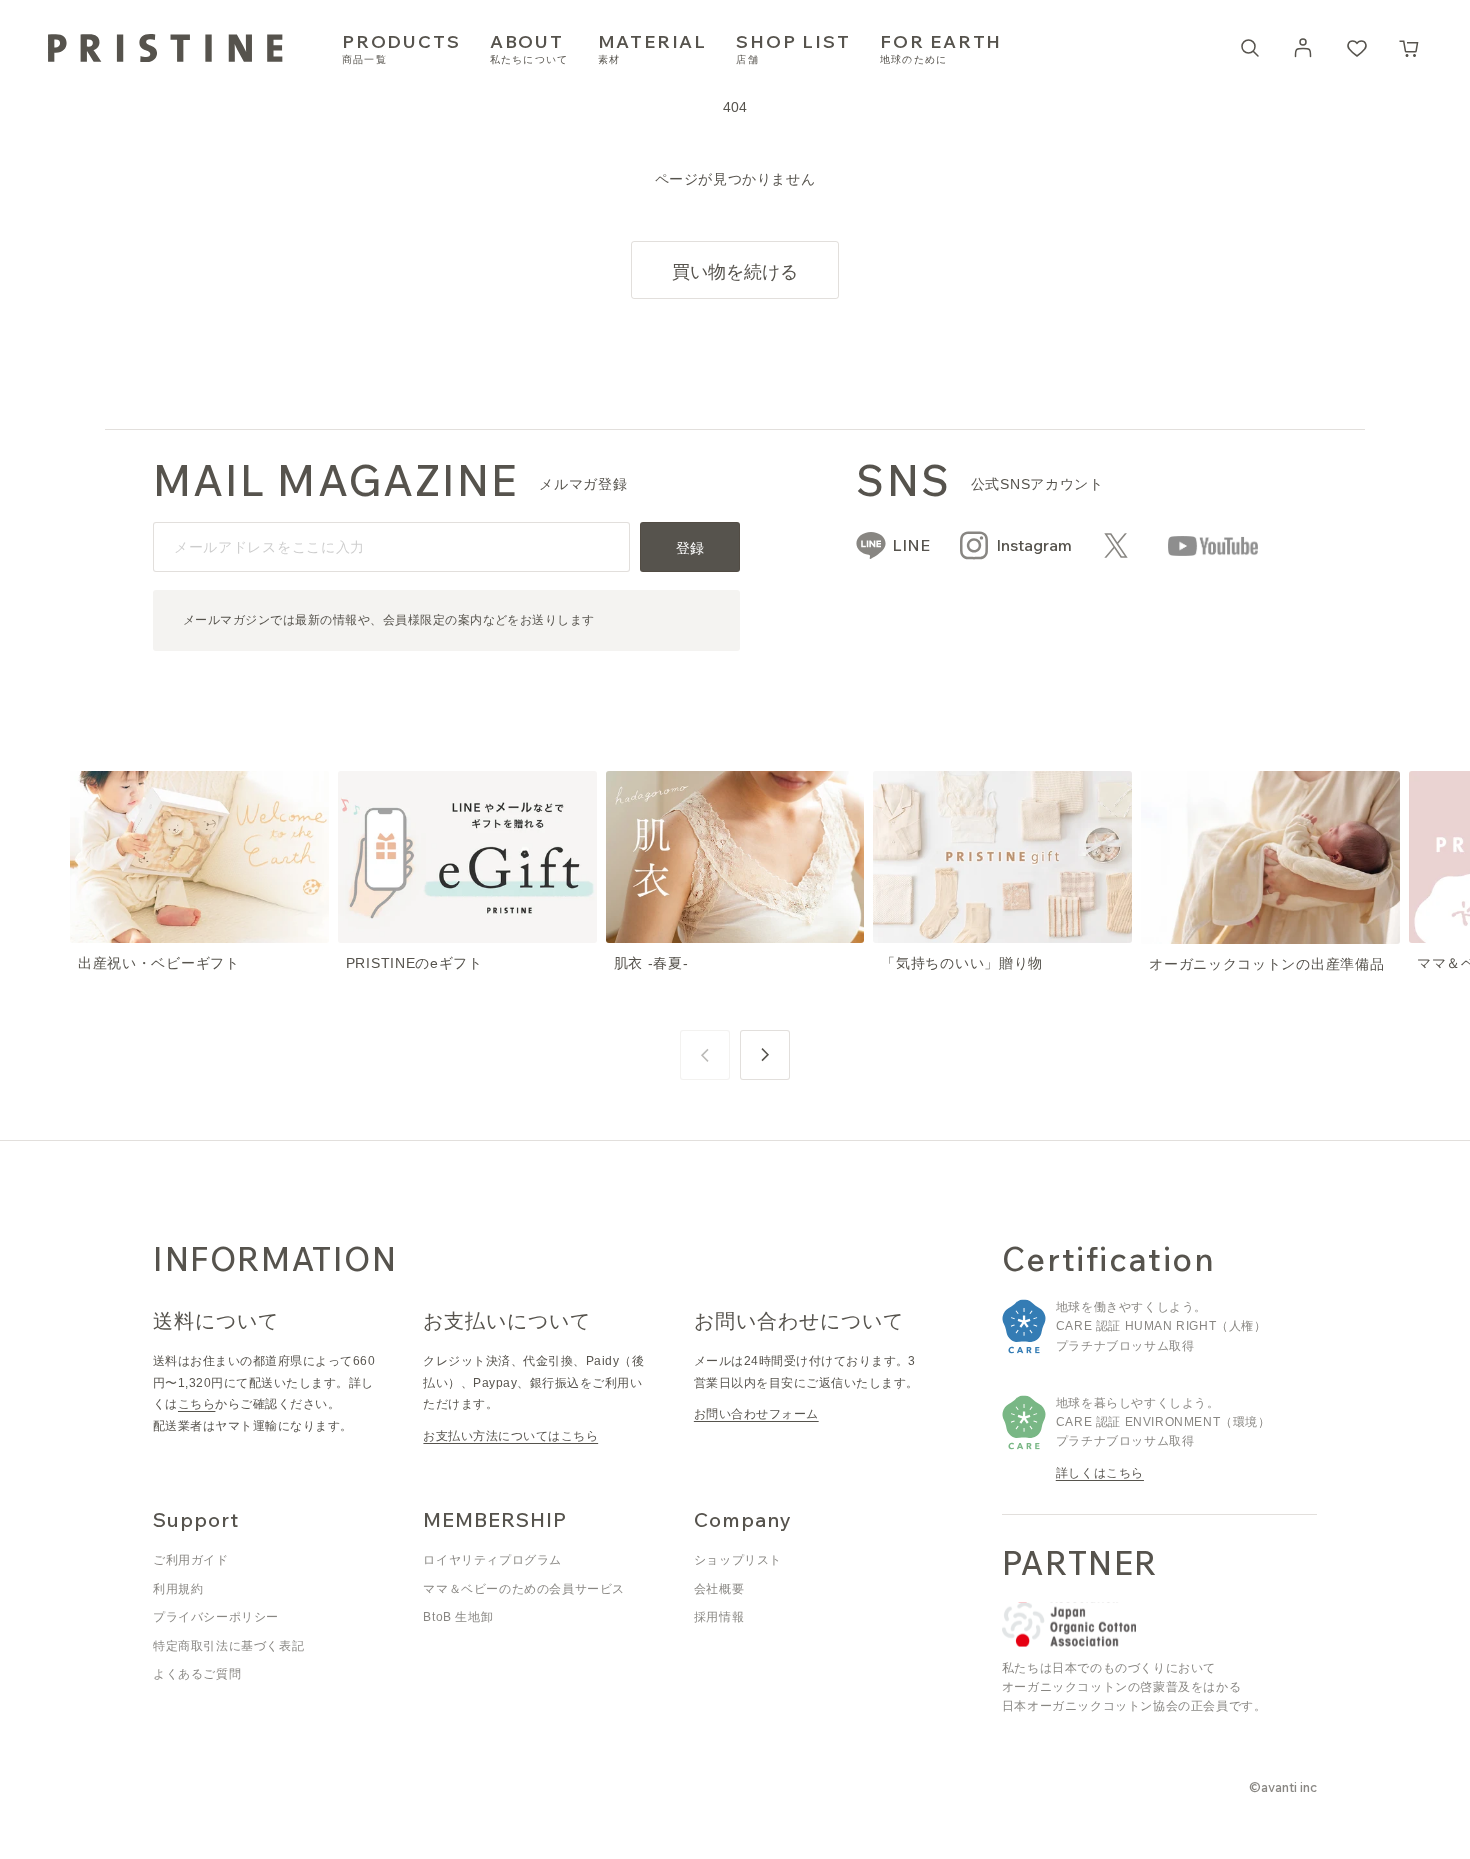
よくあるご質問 (197, 1674)
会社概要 (719, 1589)
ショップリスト (738, 1560)
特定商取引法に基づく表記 (228, 1646)
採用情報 (719, 1617)
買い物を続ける (735, 271)
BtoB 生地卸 (458, 1617)
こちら (196, 1404)
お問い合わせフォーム (756, 1414)
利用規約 (178, 1589)
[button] (1410, 48)
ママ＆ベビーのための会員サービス (524, 1589)
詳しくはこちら (1100, 1473)
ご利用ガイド (191, 1560)
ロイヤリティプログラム (492, 1560)
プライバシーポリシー (216, 1617)
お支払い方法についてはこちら (510, 1436)
